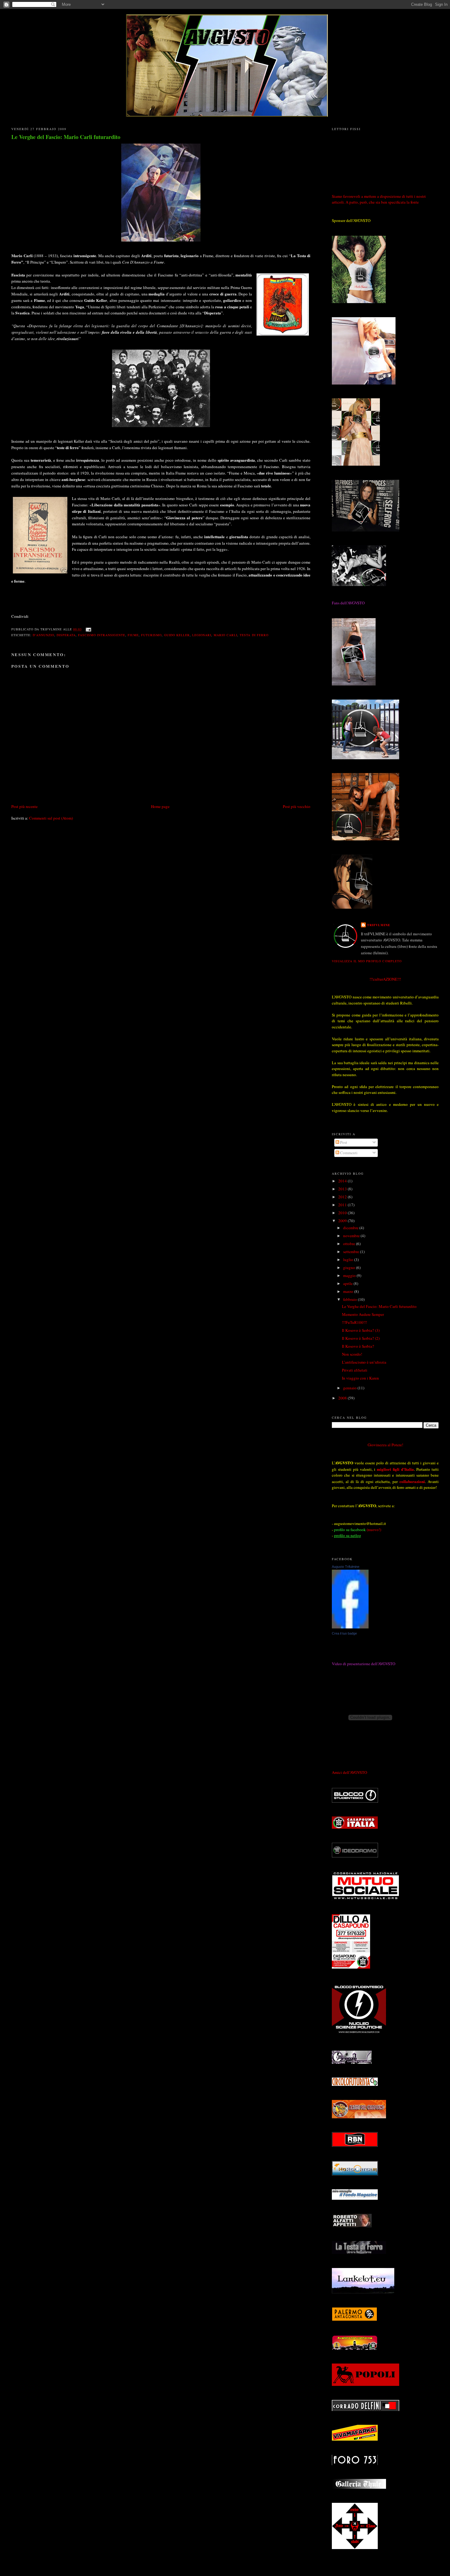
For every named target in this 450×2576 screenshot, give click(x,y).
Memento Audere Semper (363, 1314)
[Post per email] (88, 629)
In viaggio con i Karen (360, 1378)
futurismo (151, 635)
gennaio (350, 1388)
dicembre (351, 1228)
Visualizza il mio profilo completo (367, 961)
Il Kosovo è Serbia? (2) (361, 1338)
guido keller (177, 635)
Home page (160, 806)
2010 (343, 1213)
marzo (349, 1291)
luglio (349, 1260)
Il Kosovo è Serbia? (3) (361, 1330)
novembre (352, 1236)
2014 (343, 1181)
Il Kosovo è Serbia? (358, 1346)
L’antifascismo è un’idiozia (364, 1362)
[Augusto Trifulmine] (350, 1627)
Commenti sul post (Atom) (51, 818)
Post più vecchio (297, 806)
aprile (348, 1283)
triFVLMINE (379, 925)
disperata (66, 635)
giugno (350, 1267)
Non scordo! (352, 1354)
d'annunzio (43, 635)
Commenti (348, 1153)
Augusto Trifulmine (346, 1567)
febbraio (351, 1299)
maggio (350, 1275)
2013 (343, 1189)
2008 (343, 1398)
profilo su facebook (350, 1530)
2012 (343, 1197)
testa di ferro (254, 635)
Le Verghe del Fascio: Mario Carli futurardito (66, 137)
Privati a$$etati (355, 1370)
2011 (343, 1205)
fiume (133, 635)
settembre (352, 1252)
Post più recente (24, 806)
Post (343, 1142)
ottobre (350, 1244)
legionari (202, 635)
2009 (343, 1221)
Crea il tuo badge (344, 1633)
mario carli (225, 635)
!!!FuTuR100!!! (354, 1322)
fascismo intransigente (101, 635)
